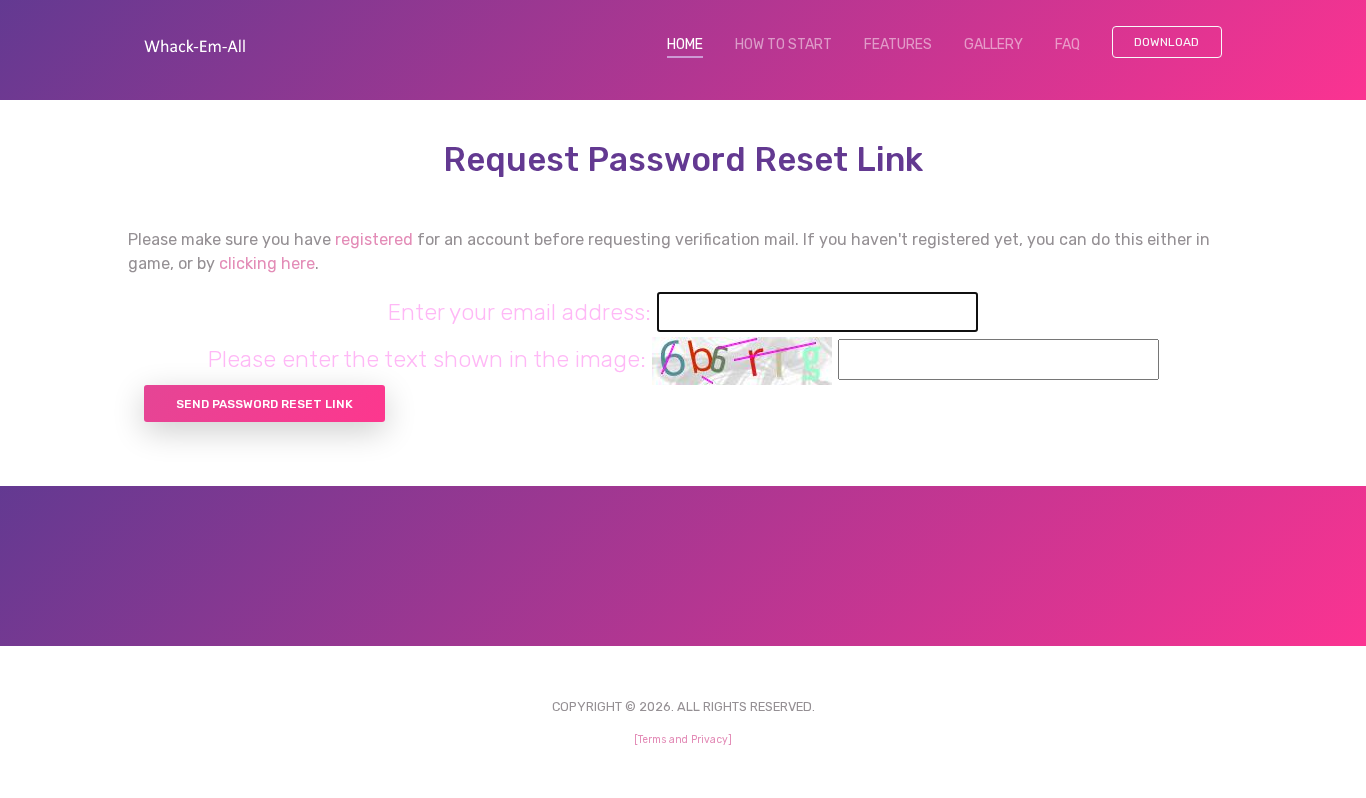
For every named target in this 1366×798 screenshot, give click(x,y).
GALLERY (993, 44)
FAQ (1067, 44)
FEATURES (898, 44)
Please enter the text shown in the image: (427, 359)
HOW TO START (783, 44)
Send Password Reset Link (264, 404)
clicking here (267, 263)
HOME (693, 44)
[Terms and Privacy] (683, 739)
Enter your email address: (519, 312)
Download (1166, 42)
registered (374, 239)
